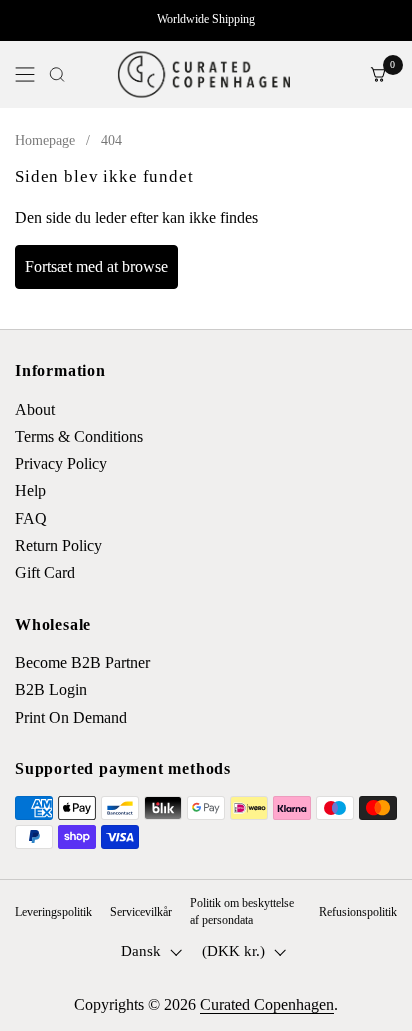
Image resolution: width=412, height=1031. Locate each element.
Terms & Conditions (79, 436)
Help (30, 490)
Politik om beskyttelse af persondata (242, 911)
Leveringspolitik (53, 912)
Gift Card (45, 572)
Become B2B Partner (82, 662)
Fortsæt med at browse (96, 266)
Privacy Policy (61, 463)
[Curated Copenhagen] (203, 74)
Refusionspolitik (358, 912)
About (35, 409)
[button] (57, 74)
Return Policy (58, 545)
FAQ (31, 518)
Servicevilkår (141, 912)
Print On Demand (71, 717)
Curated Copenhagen (267, 1004)
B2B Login (51, 689)
